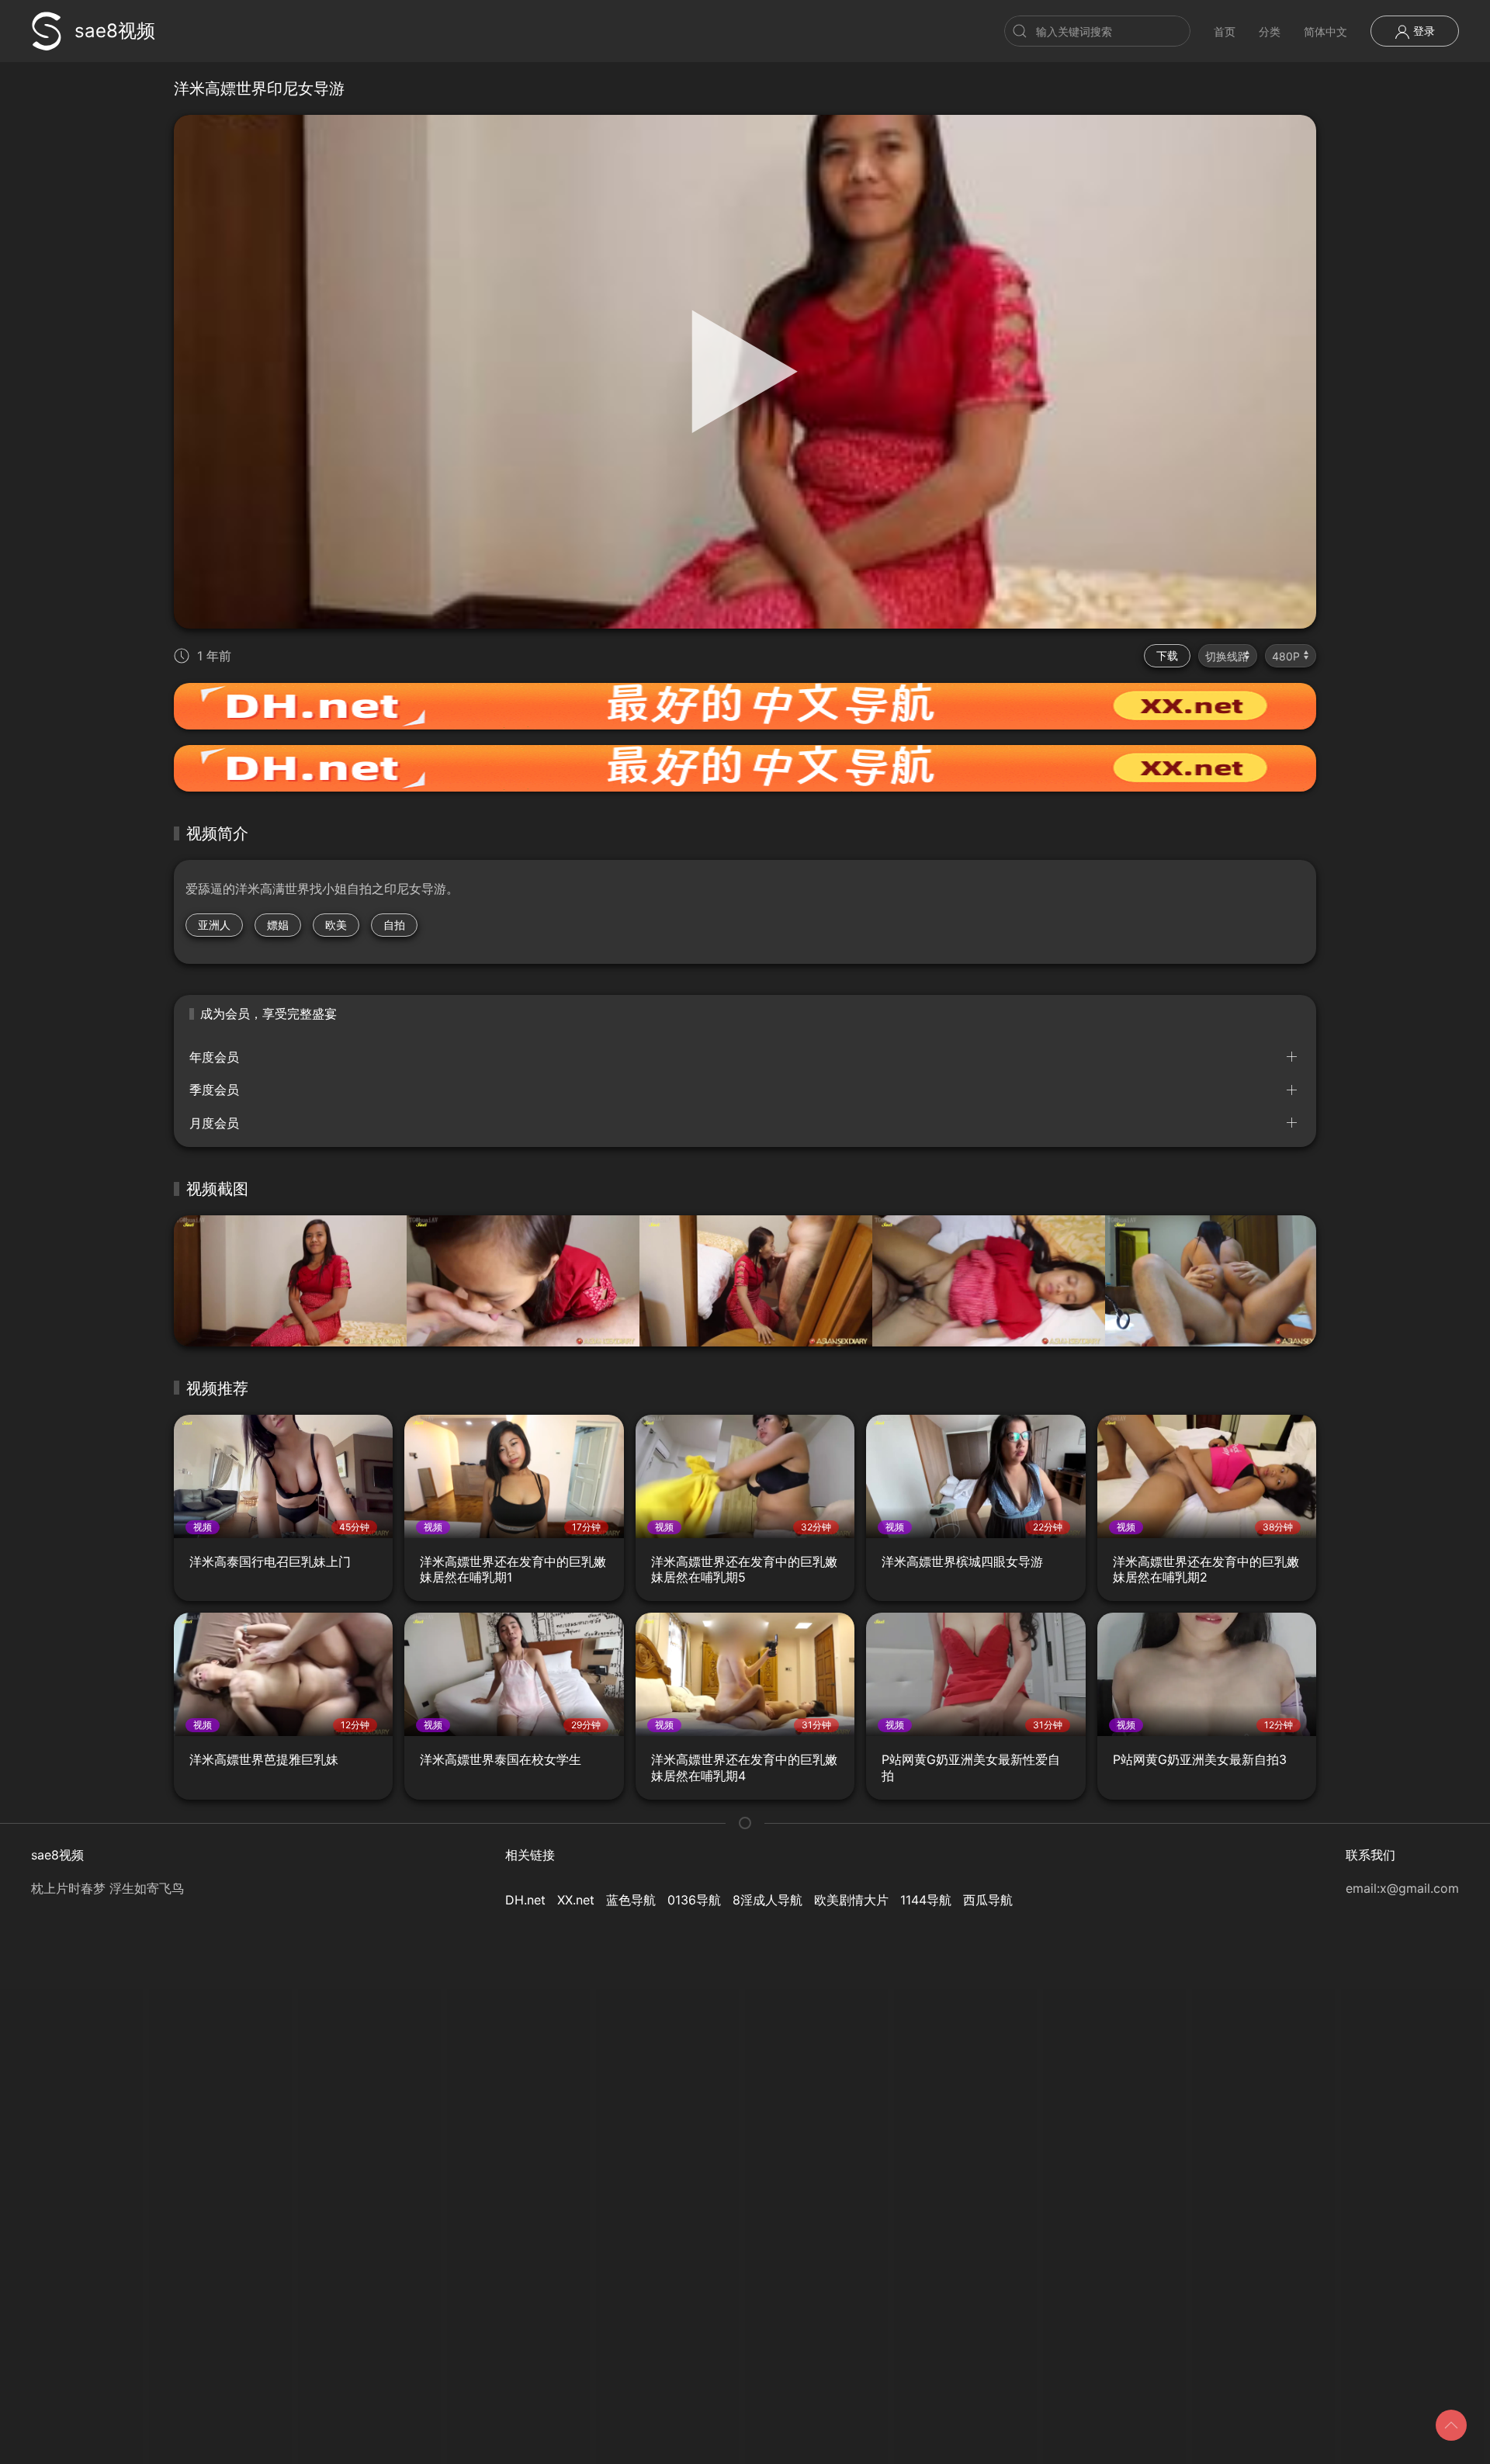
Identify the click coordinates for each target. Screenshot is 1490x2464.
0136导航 (694, 1900)
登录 (1422, 31)
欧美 (336, 925)
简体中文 (1325, 31)
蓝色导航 (631, 1900)
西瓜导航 (988, 1900)
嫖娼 (278, 925)
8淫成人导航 (768, 1900)
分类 (1270, 31)
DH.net (525, 1900)
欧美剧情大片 (851, 1900)
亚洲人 (214, 925)
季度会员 (214, 1090)
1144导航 (926, 1900)
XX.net (576, 1900)
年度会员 (214, 1057)
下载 (1167, 655)
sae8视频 (115, 31)
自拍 (394, 925)
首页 (1225, 31)
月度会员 (214, 1123)
